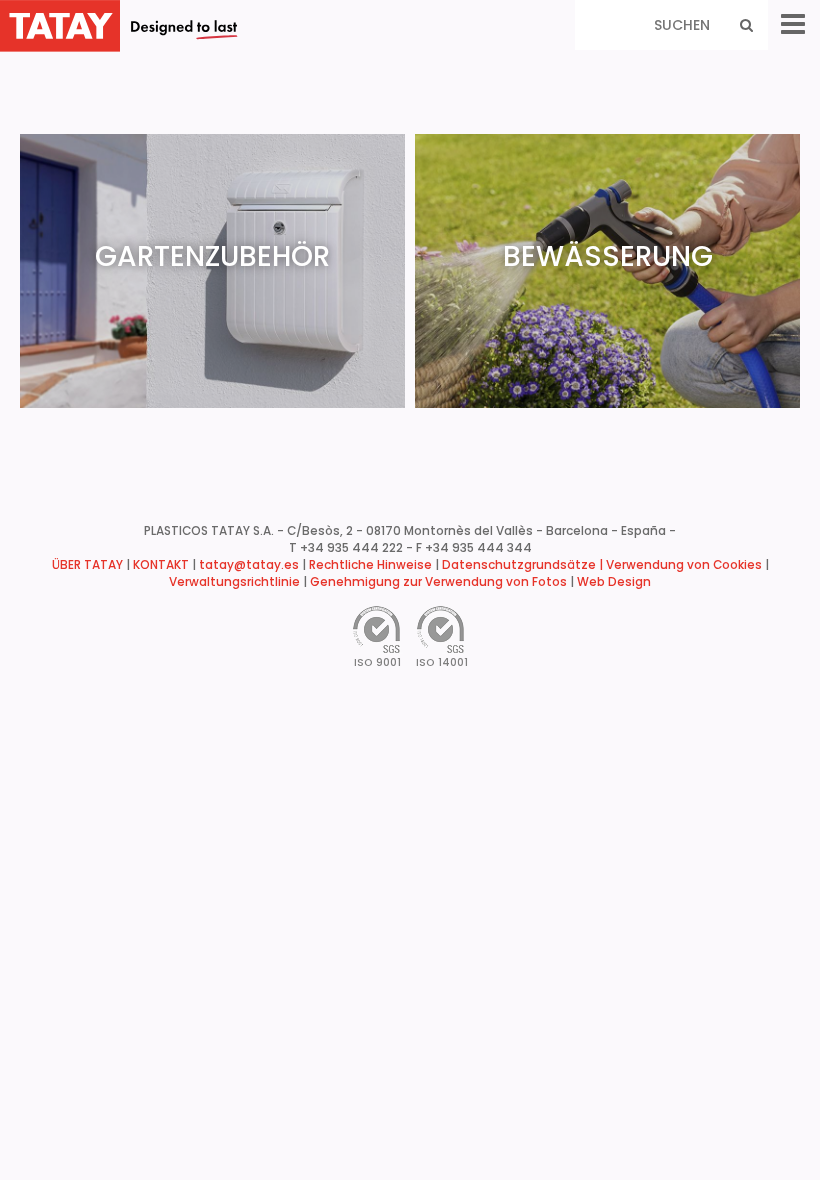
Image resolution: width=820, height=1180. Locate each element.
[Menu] (793, 24)
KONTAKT (161, 565)
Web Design (614, 582)
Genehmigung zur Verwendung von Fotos (438, 582)
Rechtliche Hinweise (370, 565)
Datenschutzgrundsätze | (524, 565)
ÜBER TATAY (87, 565)
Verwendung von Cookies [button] (684, 565)
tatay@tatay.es (249, 565)
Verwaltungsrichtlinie (234, 582)
